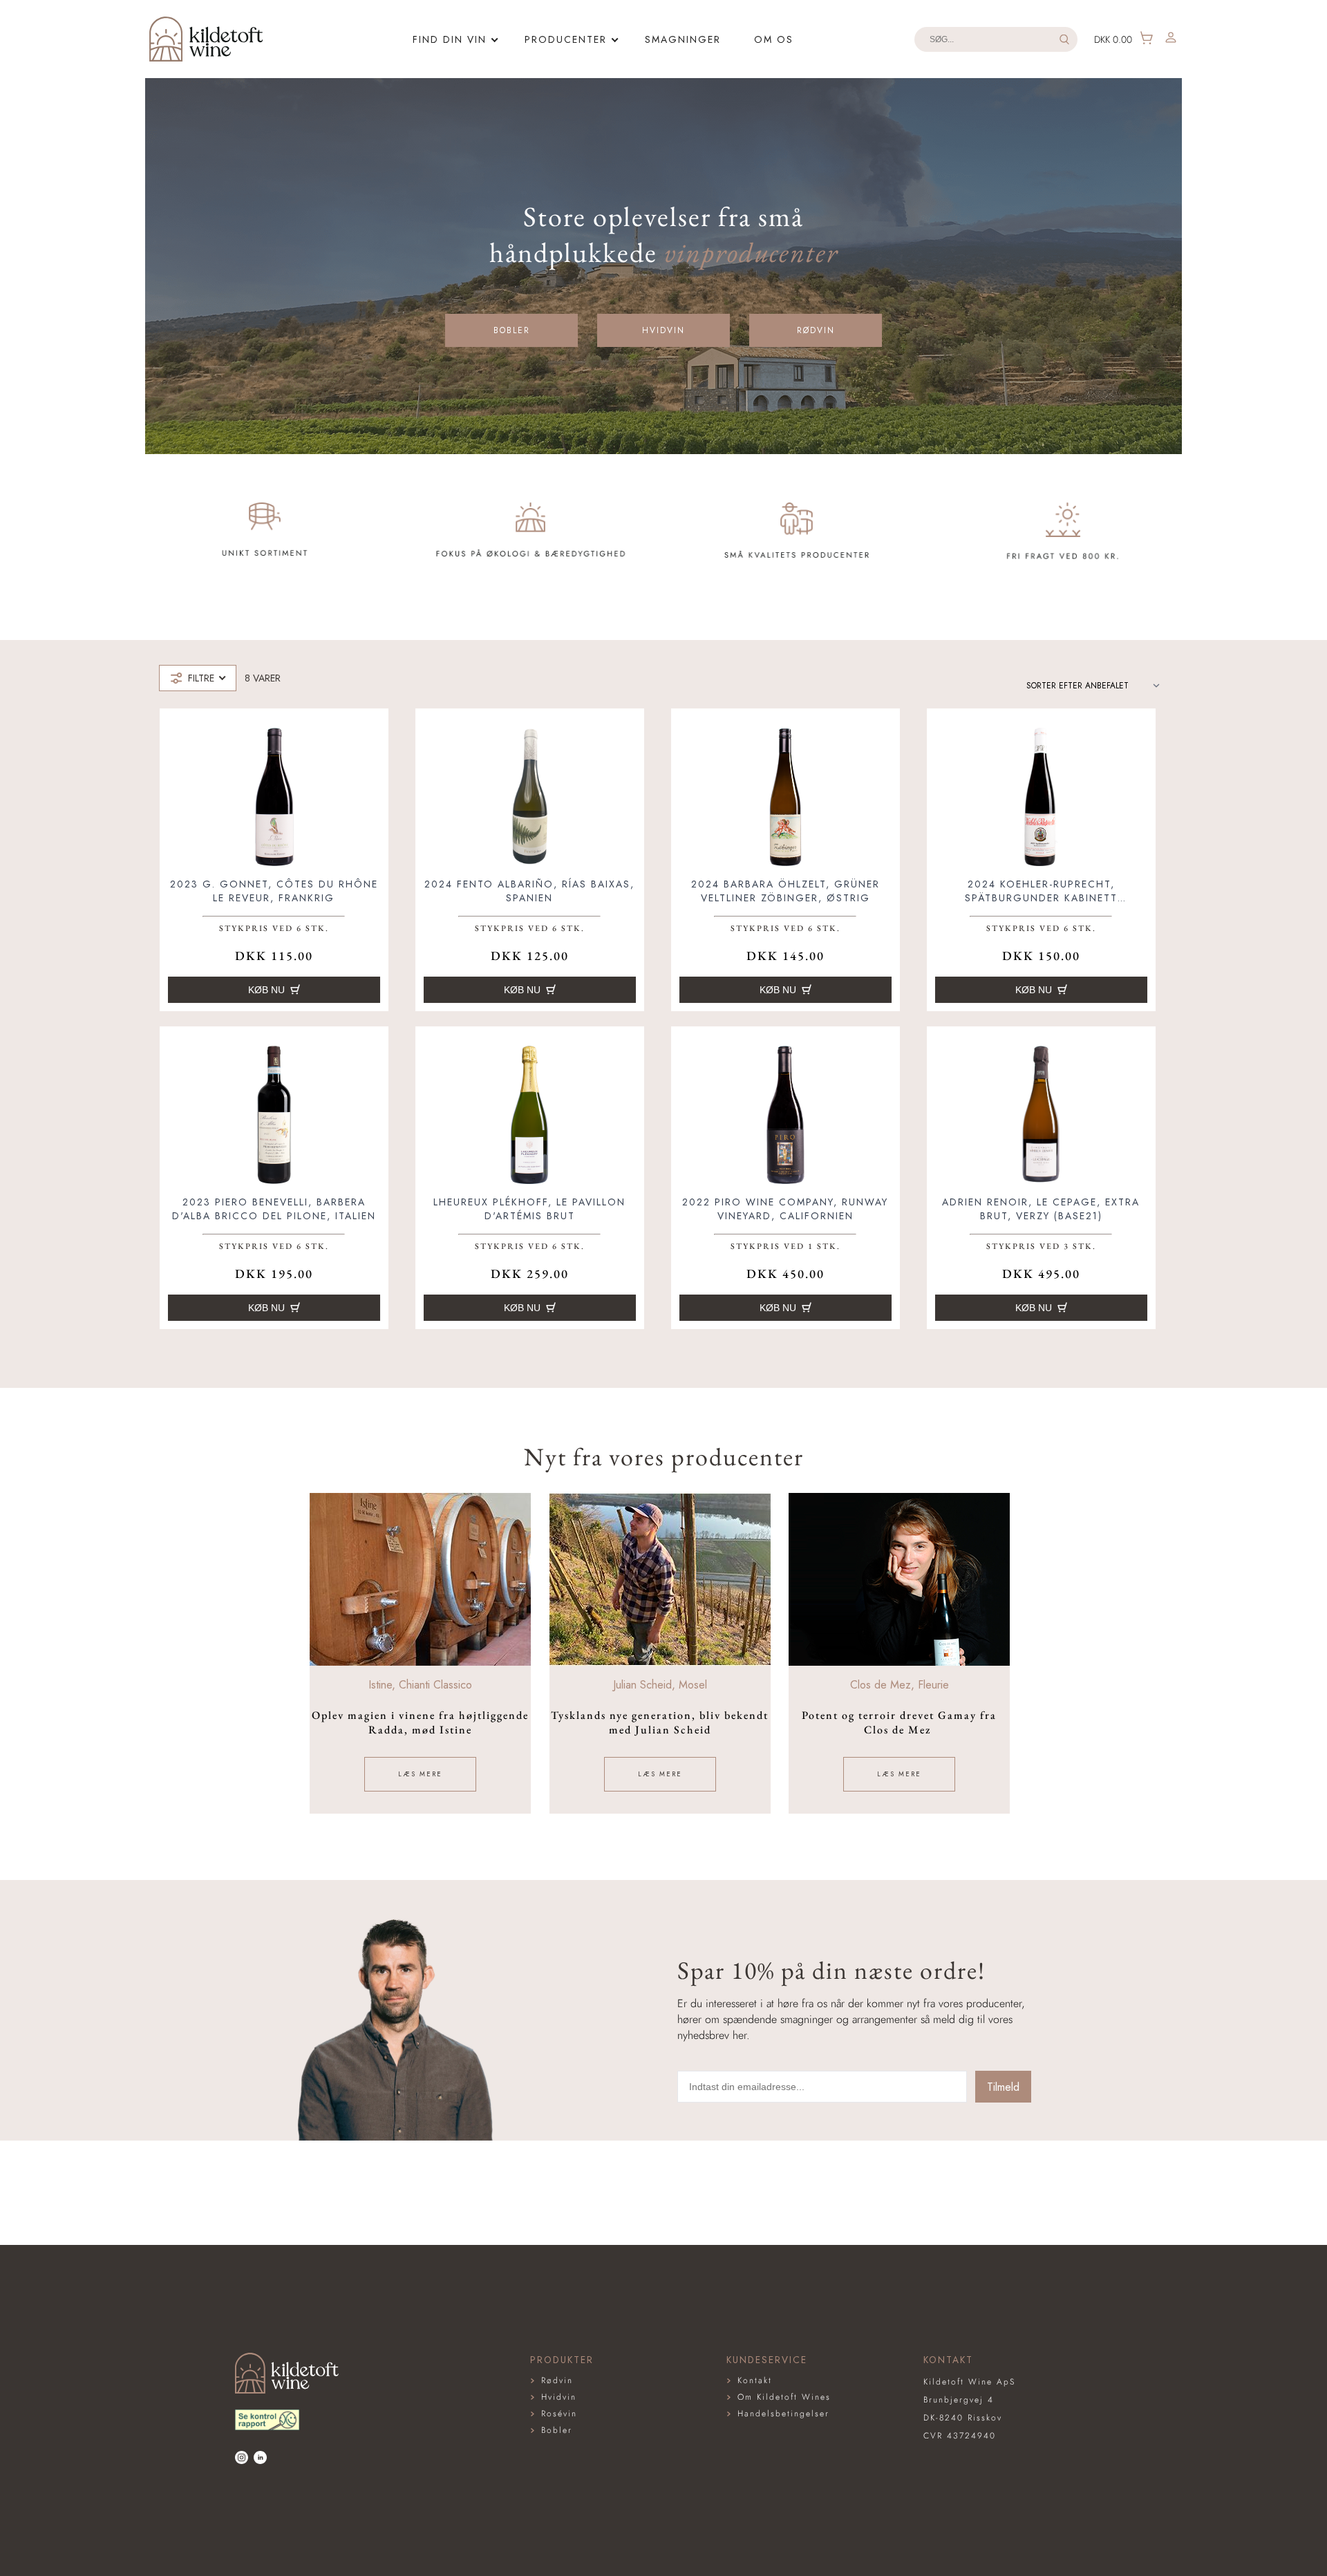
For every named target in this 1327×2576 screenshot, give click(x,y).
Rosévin (559, 2414)
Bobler (512, 330)
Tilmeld (1003, 2087)
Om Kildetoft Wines (784, 2397)
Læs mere (420, 1774)
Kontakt (755, 2380)
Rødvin (816, 330)
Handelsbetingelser (783, 2414)
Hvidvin (663, 330)
